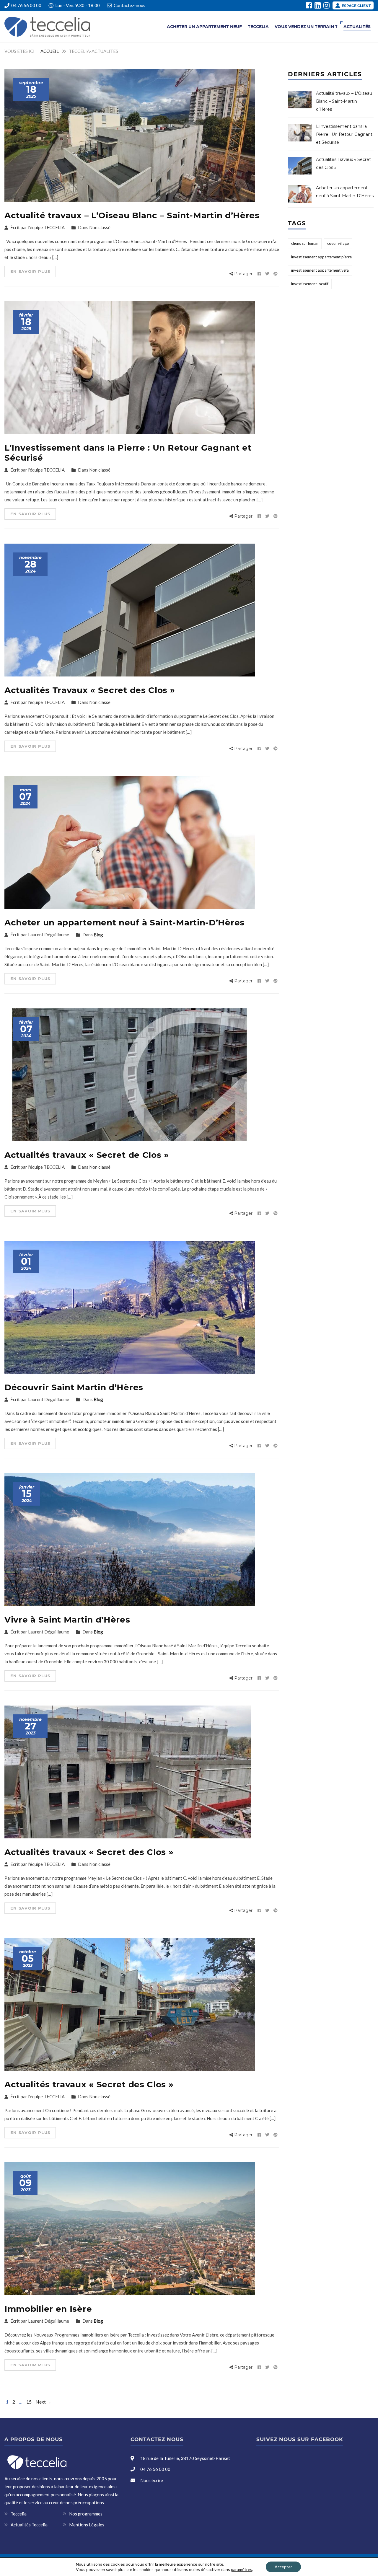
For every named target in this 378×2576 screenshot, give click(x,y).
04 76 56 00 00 (26, 5)
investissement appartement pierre (321, 257)
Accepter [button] (283, 2567)
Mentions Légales (87, 2525)
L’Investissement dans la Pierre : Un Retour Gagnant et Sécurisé (128, 453)
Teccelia (258, 27)
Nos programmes (86, 2514)
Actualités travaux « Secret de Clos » (87, 1155)
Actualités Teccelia (29, 2525)
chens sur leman (305, 243)
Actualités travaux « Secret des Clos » (89, 1852)
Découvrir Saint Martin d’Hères (74, 1387)
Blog (98, 935)
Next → (43, 2402)
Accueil (50, 51)
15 (29, 2402)
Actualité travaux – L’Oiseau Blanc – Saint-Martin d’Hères (132, 215)
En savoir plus (30, 271)
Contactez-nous (129, 5)
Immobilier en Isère (48, 2309)
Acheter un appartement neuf (204, 27)
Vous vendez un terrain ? (306, 27)
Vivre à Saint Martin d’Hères (67, 1620)
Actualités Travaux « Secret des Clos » (90, 690)
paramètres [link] (242, 2569)
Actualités (357, 27)
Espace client (356, 6)
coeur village (338, 243)
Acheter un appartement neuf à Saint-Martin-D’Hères (124, 922)
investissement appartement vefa (320, 270)
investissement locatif (310, 284)
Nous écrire (152, 2480)
